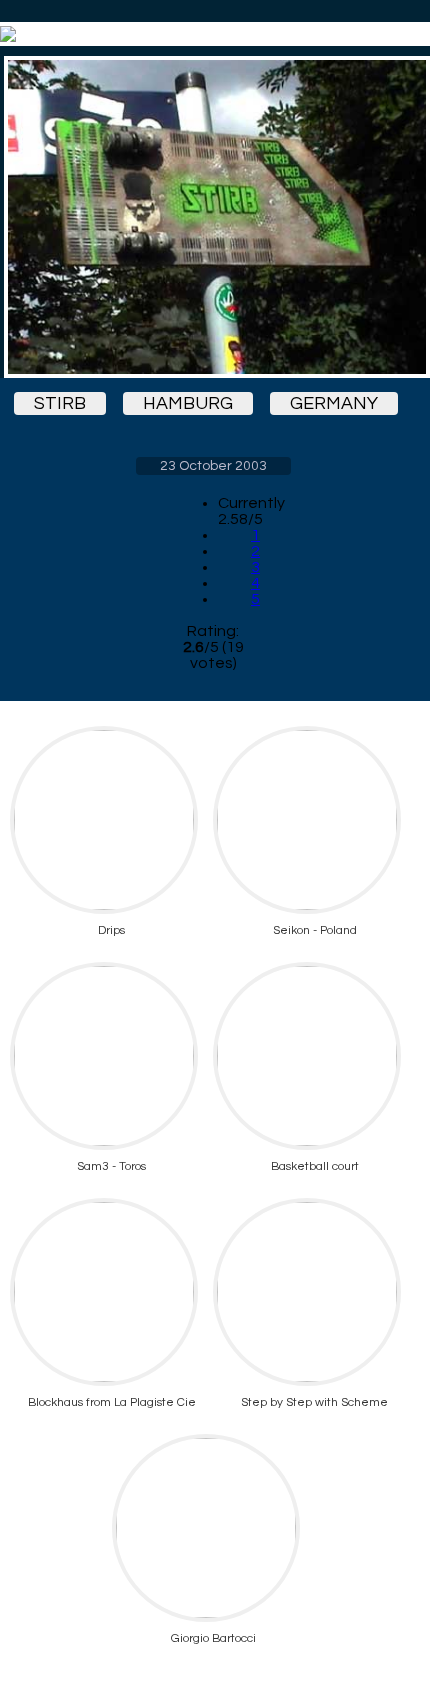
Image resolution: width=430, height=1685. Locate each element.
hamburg (188, 403)
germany (334, 403)
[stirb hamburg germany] (213, 217)
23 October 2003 (213, 466)
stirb (60, 403)
